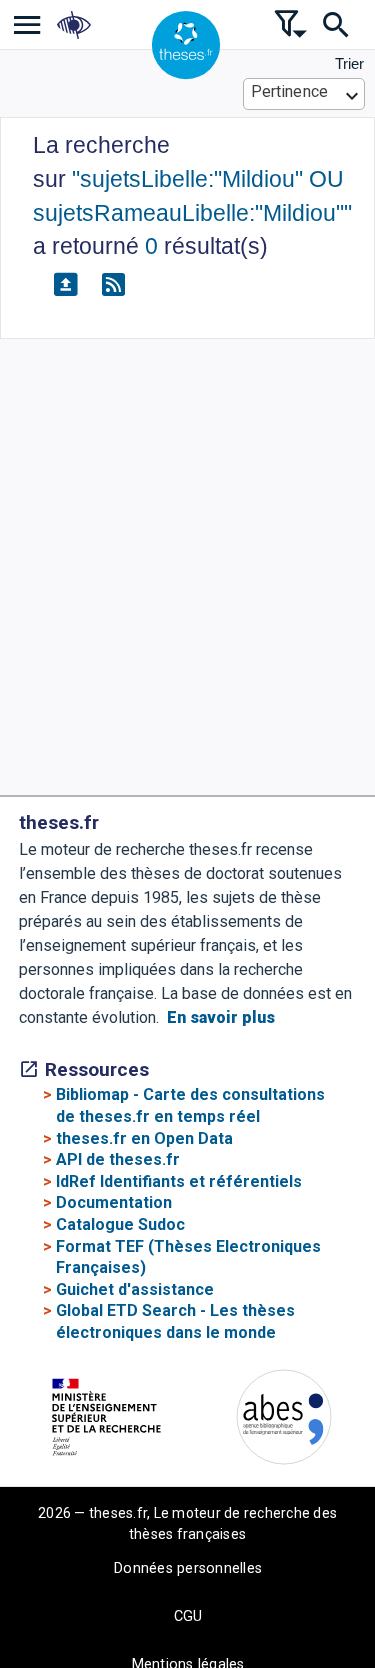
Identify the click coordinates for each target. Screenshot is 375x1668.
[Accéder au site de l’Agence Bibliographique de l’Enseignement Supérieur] (284, 1420)
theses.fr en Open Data (144, 1138)
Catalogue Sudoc (120, 1224)
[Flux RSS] (113, 285)
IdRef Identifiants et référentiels (179, 1181)
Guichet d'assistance (135, 1289)
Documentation (114, 1202)
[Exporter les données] (65, 285)
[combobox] (304, 94)
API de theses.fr (118, 1159)
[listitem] (27, 24)
